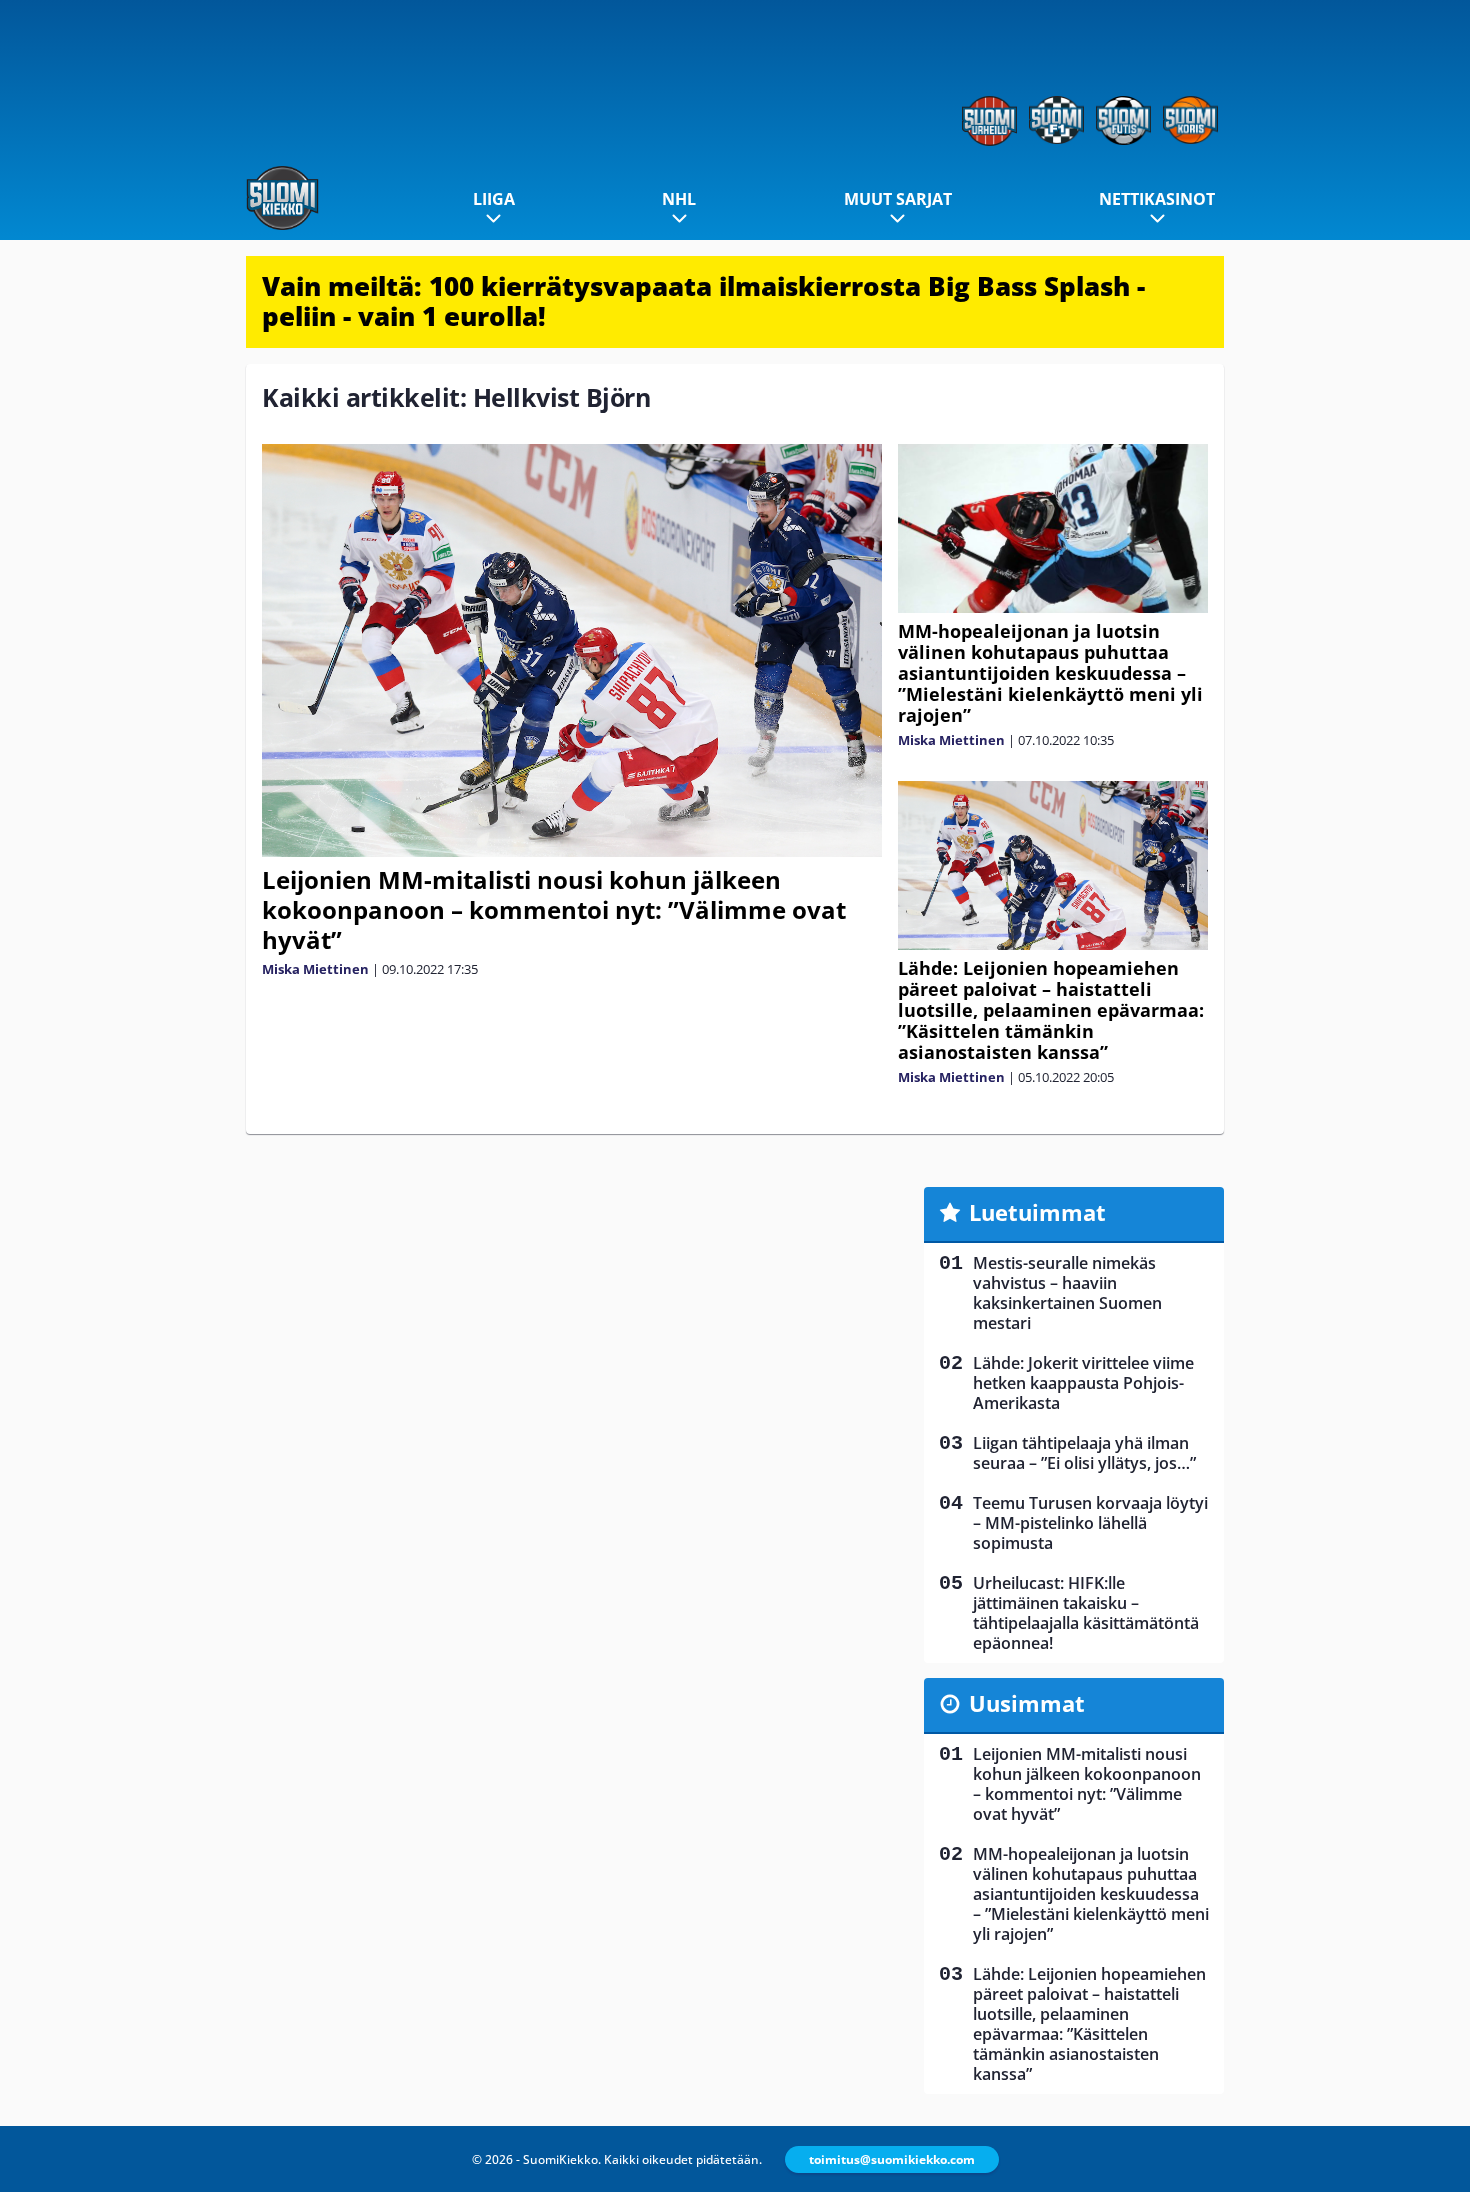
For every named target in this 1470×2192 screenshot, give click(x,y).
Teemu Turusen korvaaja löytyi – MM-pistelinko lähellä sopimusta (1090, 1523)
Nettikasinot (1157, 199)
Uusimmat (1027, 1703)
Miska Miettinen (315, 969)
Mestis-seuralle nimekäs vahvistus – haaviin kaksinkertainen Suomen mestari (1067, 1293)
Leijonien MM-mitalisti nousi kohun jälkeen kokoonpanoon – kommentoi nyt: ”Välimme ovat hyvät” (554, 909)
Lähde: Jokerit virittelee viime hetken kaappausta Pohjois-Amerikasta (1083, 1383)
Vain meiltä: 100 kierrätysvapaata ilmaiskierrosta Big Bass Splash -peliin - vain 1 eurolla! (703, 301)
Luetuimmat (1037, 1212)
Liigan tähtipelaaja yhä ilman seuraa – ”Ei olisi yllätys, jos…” (1084, 1453)
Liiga (494, 199)
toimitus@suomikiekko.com (892, 2159)
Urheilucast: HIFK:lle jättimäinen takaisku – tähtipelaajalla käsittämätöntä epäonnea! (1086, 1613)
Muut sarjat (898, 199)
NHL (679, 199)
